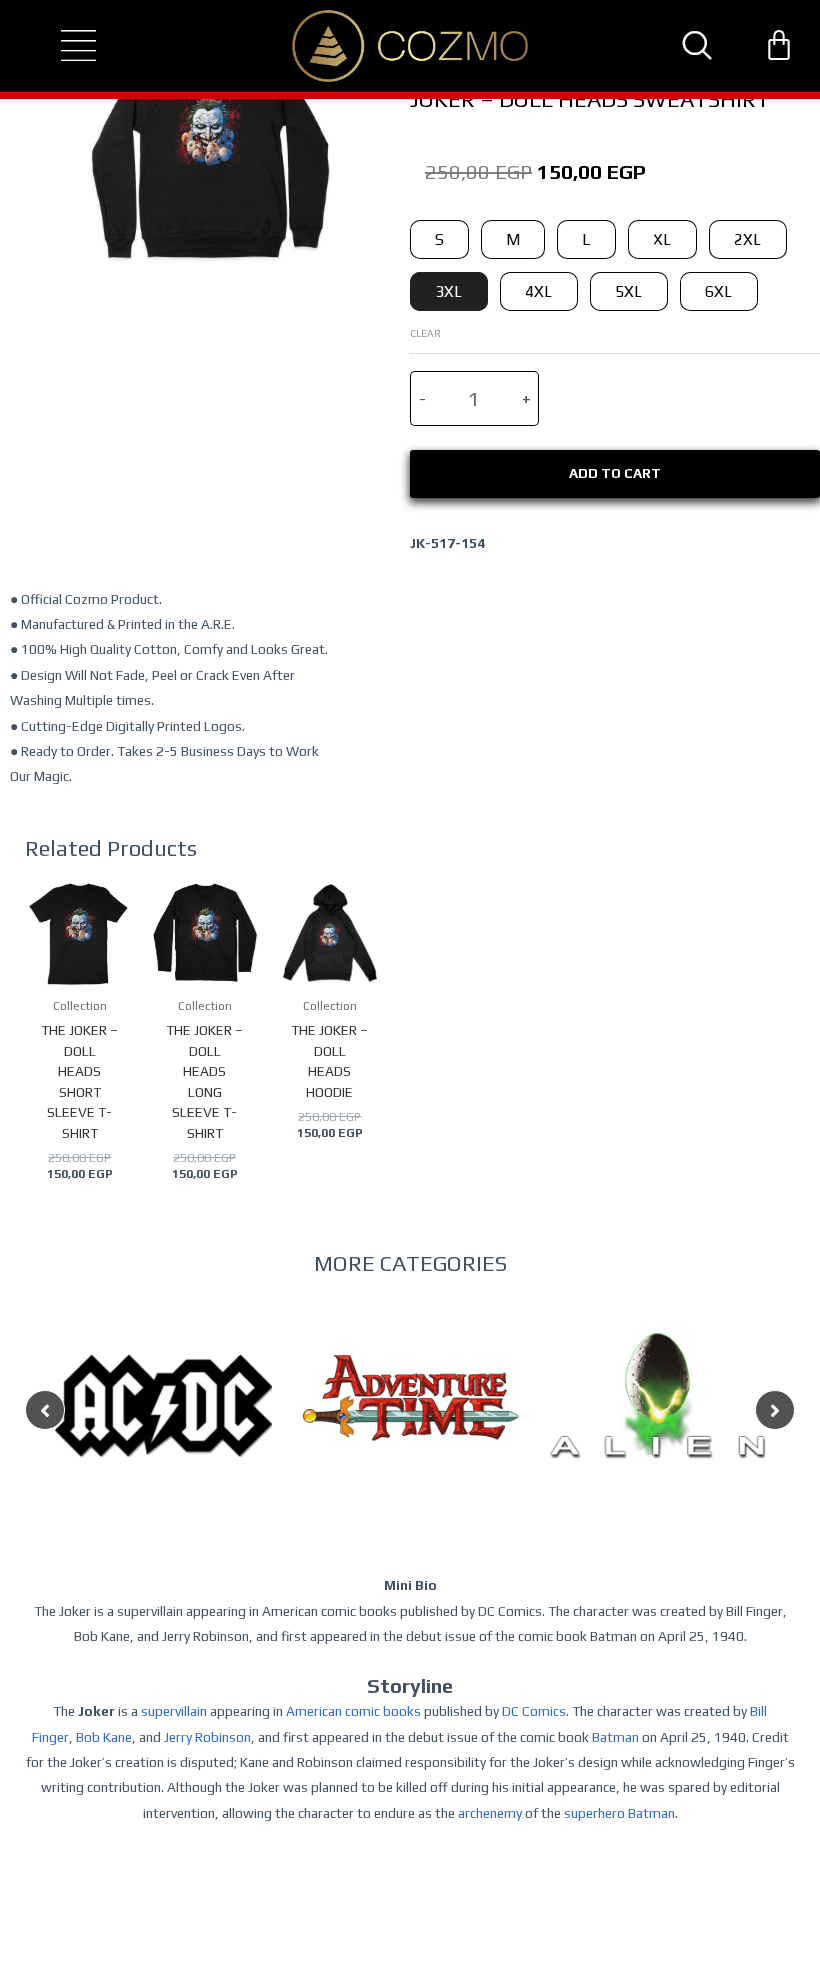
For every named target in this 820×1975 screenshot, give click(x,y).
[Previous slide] (45, 1410)
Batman (615, 1737)
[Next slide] (775, 1410)
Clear (425, 333)
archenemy (490, 1813)
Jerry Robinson (207, 1737)
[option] (163, 1445)
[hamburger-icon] (61, 46)
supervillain (174, 1711)
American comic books (353, 1711)
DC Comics (534, 1711)
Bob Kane (104, 1737)
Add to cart (615, 473)
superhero (594, 1813)
